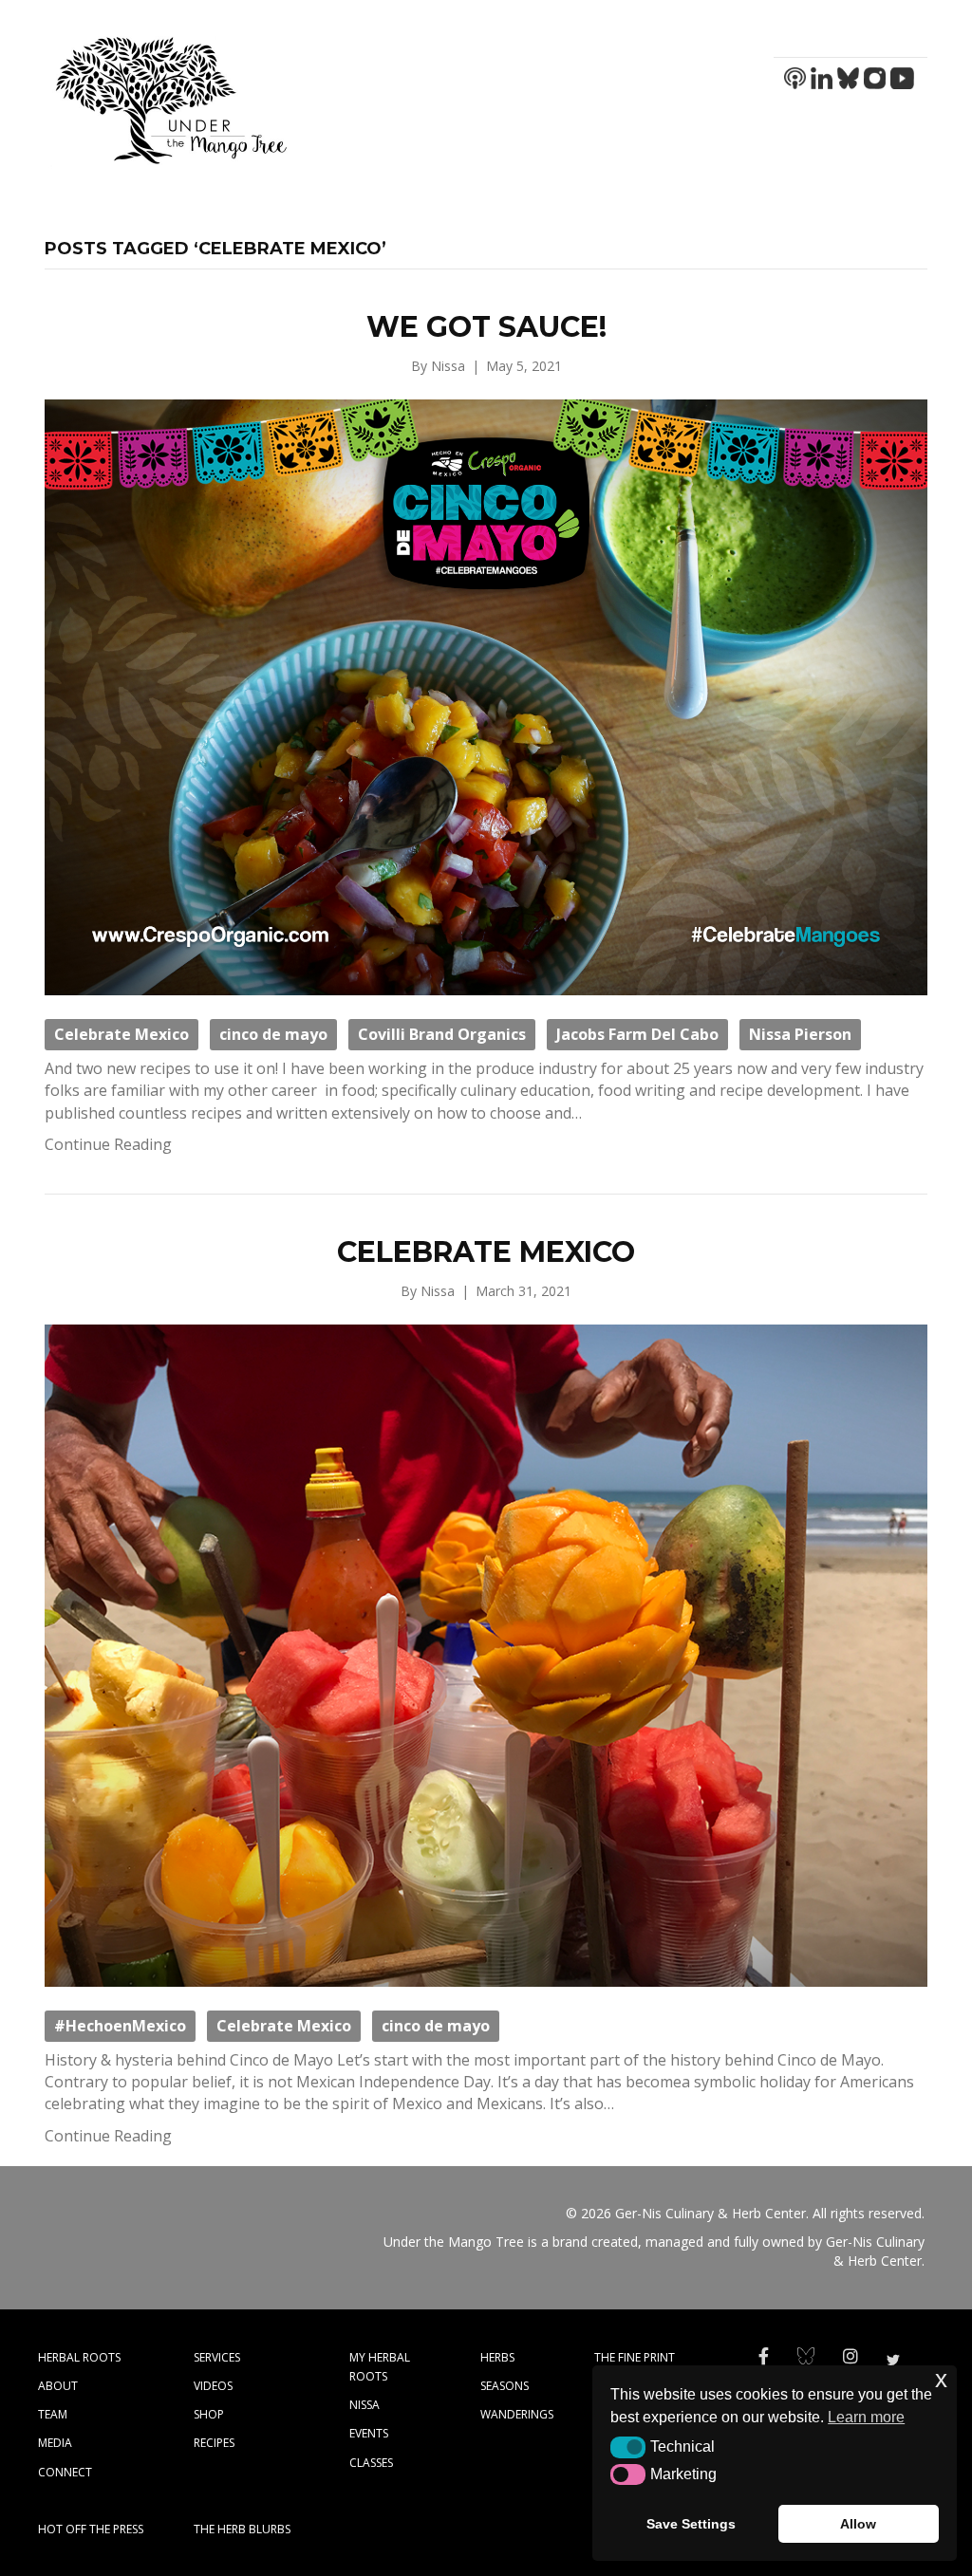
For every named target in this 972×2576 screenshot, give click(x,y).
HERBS (497, 2357)
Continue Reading (108, 1144)
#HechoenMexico (120, 2026)
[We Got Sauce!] (486, 696)
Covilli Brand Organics (442, 1034)
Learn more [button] (866, 2417)
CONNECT (65, 2472)
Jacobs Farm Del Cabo (637, 1034)
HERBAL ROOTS (79, 2357)
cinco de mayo (273, 1034)
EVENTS (369, 2433)
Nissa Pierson (800, 1034)
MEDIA (55, 2443)
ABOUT (58, 2386)
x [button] (941, 2379)
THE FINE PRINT (635, 2357)
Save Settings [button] (691, 2524)
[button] (628, 2447)
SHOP (209, 2414)
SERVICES (217, 2357)
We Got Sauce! (486, 327)
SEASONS (505, 2386)
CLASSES (371, 2463)
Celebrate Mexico (121, 1034)
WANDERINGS (517, 2414)
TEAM (53, 2414)
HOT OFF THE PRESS (91, 2529)
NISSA (364, 2405)
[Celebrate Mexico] (486, 1654)
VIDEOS (213, 2386)
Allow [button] (858, 2524)
